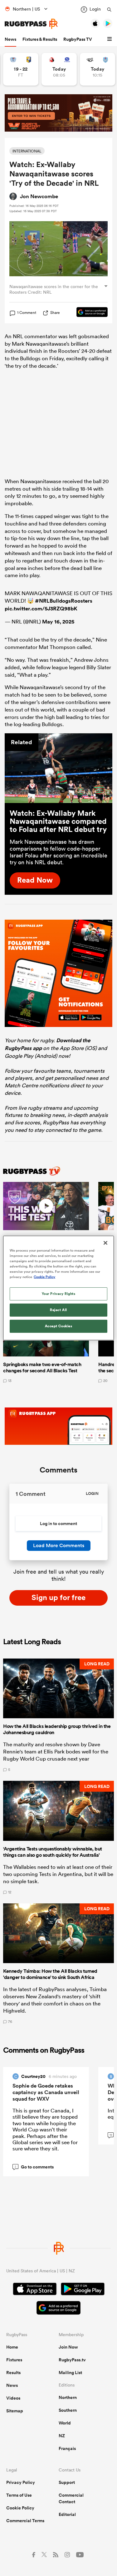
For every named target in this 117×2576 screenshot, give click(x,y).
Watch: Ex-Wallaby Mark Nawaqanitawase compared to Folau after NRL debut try (58, 821)
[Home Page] (31, 24)
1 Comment (27, 313)
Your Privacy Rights (59, 1294)
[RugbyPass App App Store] (35, 2290)
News (10, 39)
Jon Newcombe (39, 196)
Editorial (67, 2514)
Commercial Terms (25, 2521)
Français (67, 2448)
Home (12, 2347)
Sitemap (15, 2411)
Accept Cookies (59, 1326)
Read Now (35, 880)
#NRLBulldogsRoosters (64, 601)
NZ (62, 2436)
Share (55, 313)
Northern (68, 2397)
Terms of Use (19, 2495)
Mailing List (70, 2373)
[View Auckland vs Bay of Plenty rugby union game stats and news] (21, 69)
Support (67, 2482)
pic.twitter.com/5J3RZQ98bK (41, 609)
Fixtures (14, 2360)
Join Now (68, 2347)
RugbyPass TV (78, 39)
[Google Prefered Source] (89, 313)
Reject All (58, 1310)
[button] (110, 39)
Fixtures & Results (40, 39)
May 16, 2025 (58, 622)
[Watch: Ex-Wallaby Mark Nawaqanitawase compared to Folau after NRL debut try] (58, 768)
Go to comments (34, 2167)
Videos (13, 2398)
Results (13, 2373)
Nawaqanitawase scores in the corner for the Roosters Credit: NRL (54, 289)
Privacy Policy (21, 2482)
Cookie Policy (20, 2508)
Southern (68, 2410)
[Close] (105, 1243)
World (65, 2423)
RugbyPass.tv (72, 2360)
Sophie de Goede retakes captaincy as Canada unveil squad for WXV (46, 2092)
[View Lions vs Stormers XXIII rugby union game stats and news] (59, 69)
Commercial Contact (71, 2498)
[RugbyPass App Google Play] (83, 2290)
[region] (58, 1288)
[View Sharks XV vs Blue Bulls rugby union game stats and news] (97, 69)
